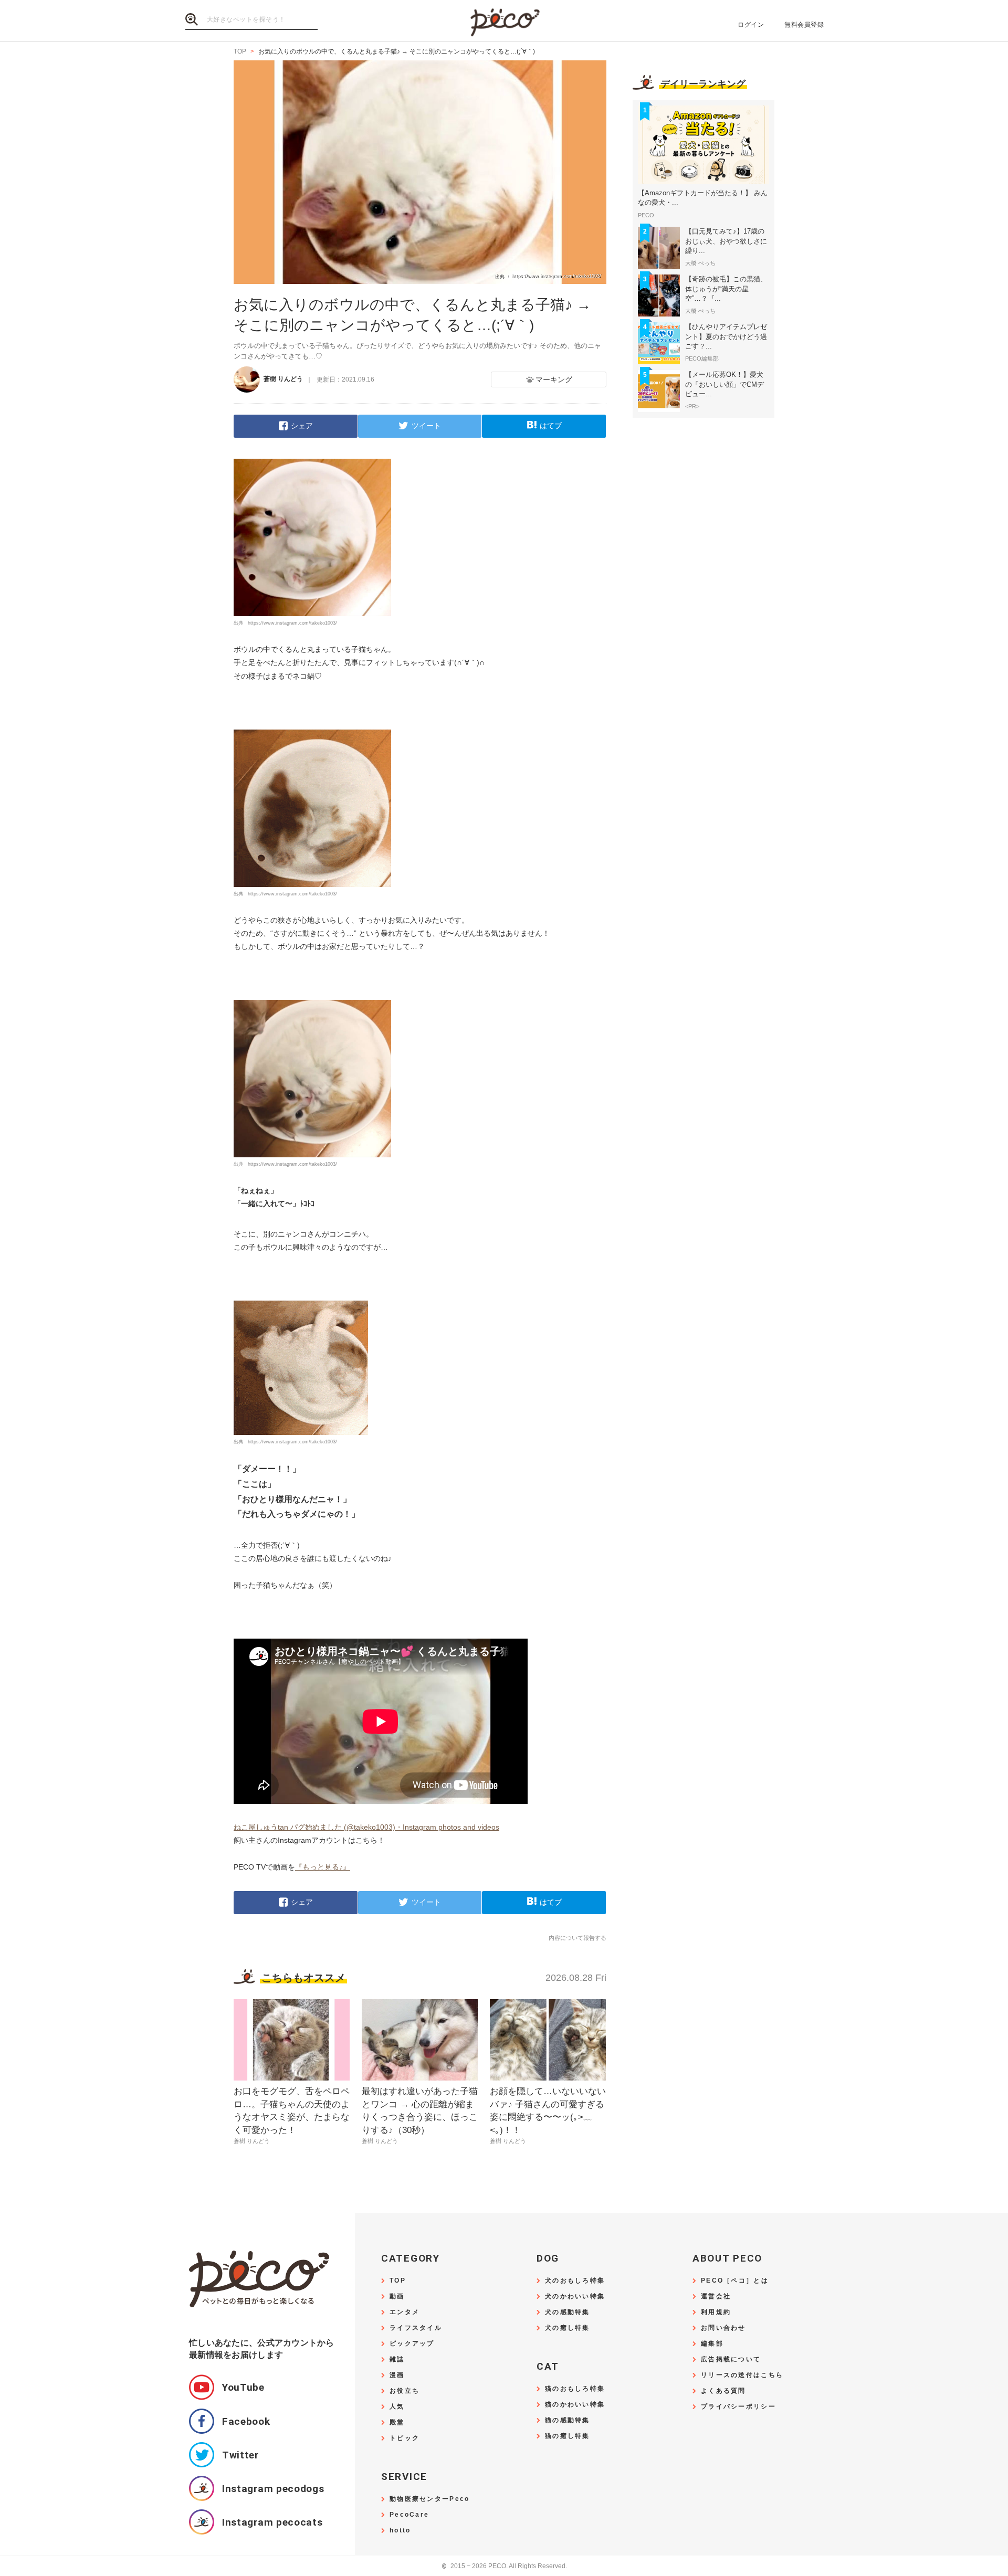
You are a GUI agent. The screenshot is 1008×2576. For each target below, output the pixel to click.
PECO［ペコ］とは (735, 2281)
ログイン (751, 25)
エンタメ (405, 2312)
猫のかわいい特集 (575, 2405)
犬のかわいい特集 (575, 2297)
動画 (397, 2297)
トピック (405, 2438)
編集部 (712, 2344)
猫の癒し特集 (568, 2436)
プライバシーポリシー (738, 2407)
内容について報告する (577, 1938)
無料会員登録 (804, 25)
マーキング (554, 379)
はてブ (551, 426)
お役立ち (405, 2391)
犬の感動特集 (568, 2312)
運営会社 (716, 2297)
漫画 (397, 2375)
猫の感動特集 (568, 2420)
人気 (397, 2407)
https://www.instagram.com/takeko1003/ (292, 623)
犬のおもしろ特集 (575, 2281)
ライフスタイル (416, 2328)
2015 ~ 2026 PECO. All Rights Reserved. (504, 2566)
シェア (302, 426)
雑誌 (397, 2359)
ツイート (426, 426)
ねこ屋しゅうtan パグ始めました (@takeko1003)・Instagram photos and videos (366, 1827)
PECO (504, 21)
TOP (398, 2281)
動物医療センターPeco (429, 2499)
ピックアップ (412, 2344)
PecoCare (409, 2515)
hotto (400, 2531)
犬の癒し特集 (568, 2328)
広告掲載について (731, 2359)
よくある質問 (723, 2391)
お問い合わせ (723, 2328)
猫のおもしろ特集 (575, 2389)
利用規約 (716, 2312)
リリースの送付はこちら (742, 2375)
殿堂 (397, 2422)
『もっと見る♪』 (323, 1867)
